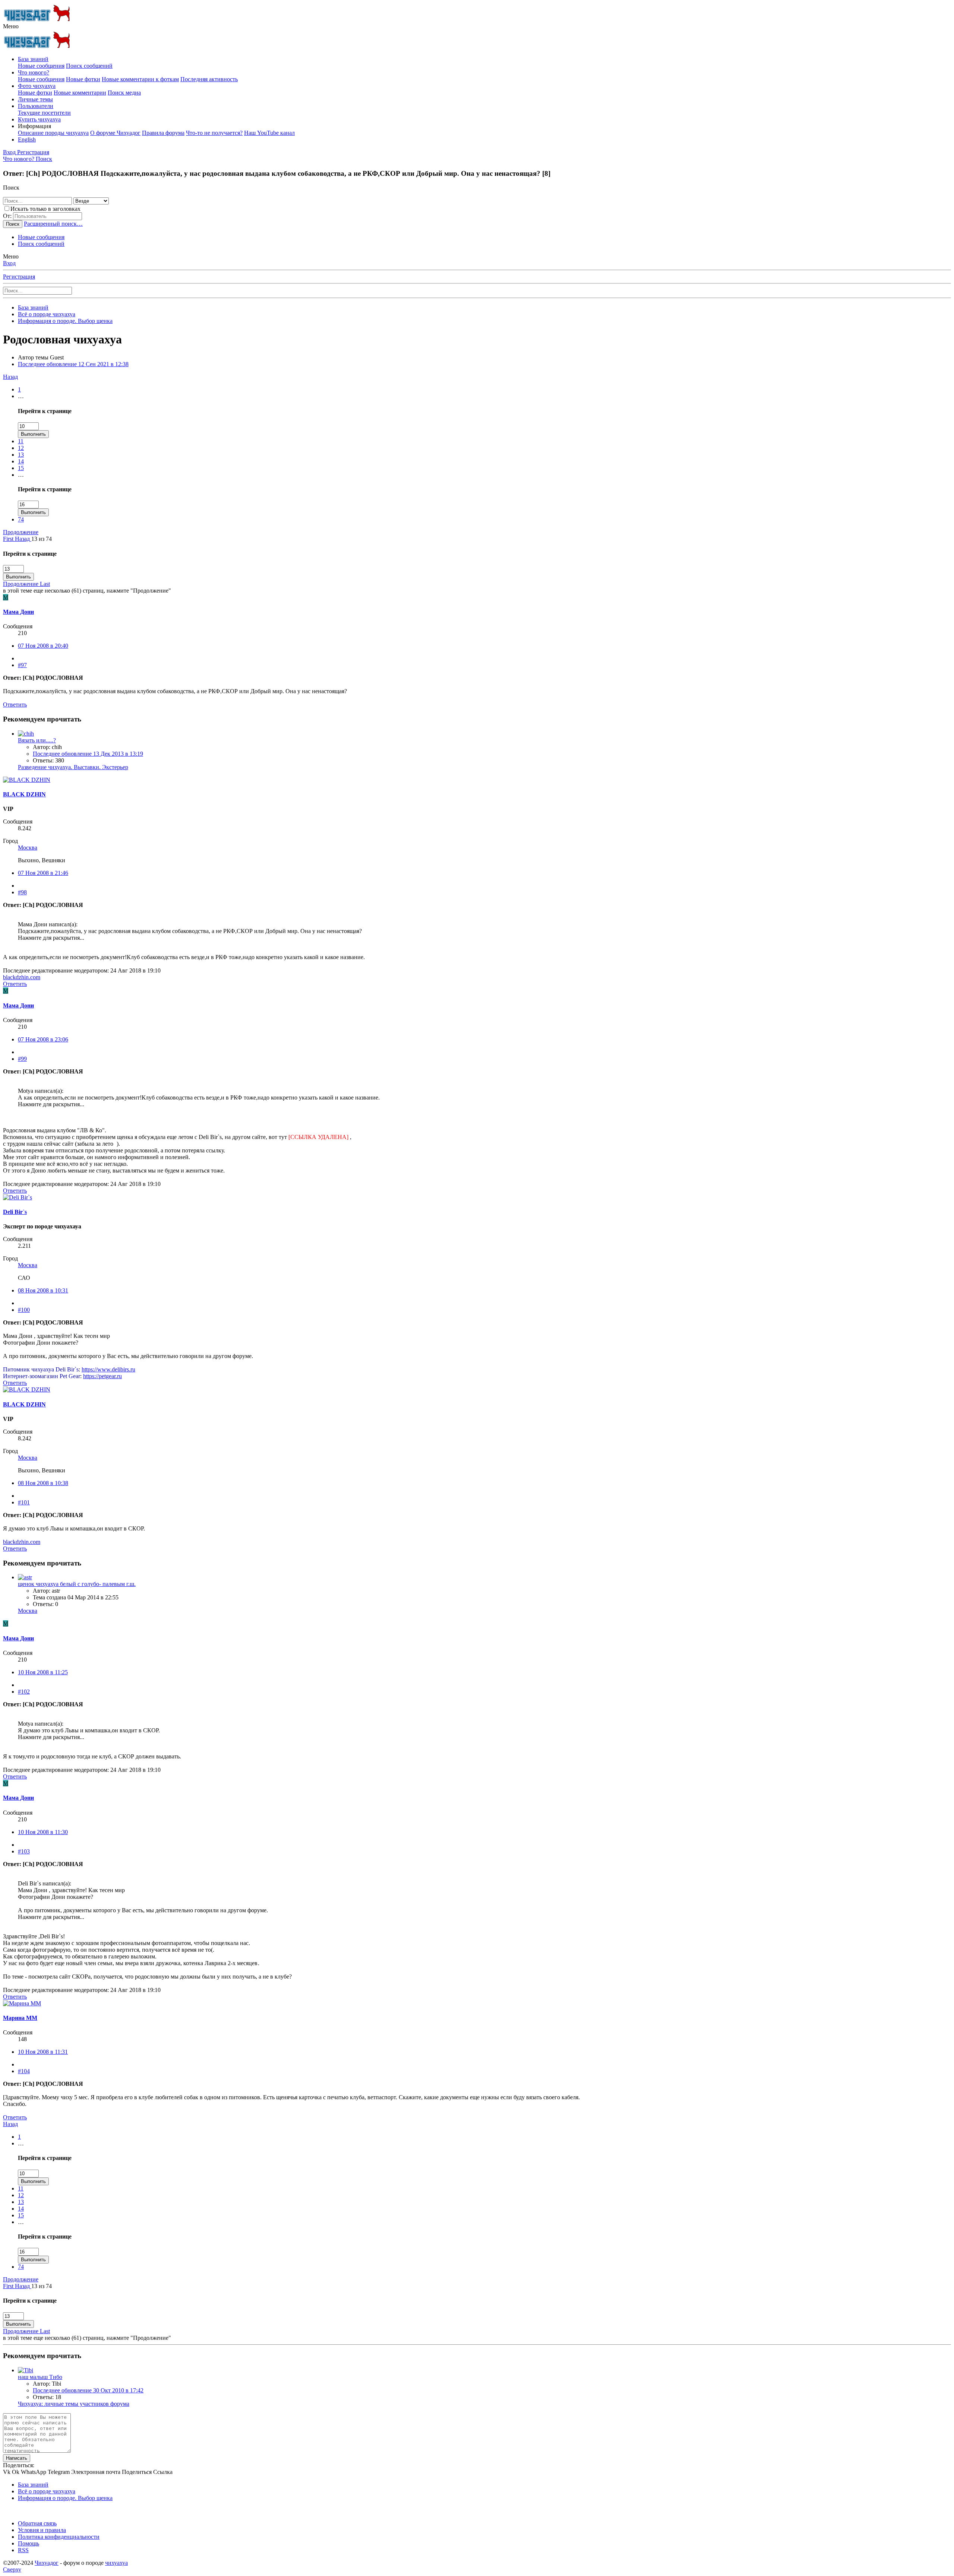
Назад (10, 377)
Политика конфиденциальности (59, 2537)
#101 (24, 1502)
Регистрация (19, 277)
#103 (24, 1851)
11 (21, 441)
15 (21, 468)
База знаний (33, 59)
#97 (22, 665)
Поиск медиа (124, 93)
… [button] (21, 396)
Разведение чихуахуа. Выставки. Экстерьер (73, 767)
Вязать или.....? (37, 740)
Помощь (29, 2543)
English (27, 139)
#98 (22, 892)
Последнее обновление (73, 364)
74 (21, 519)
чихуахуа (116, 2563)
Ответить (15, 705)
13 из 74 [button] (42, 539)
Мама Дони (18, 612)
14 (21, 461)
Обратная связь (37, 2523)
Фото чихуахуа (37, 86)
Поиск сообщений (89, 66)
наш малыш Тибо (40, 2377)
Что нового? (34, 72)
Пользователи (36, 106)
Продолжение (21, 532)
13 (21, 455)
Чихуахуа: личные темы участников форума (74, 2404)
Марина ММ (20, 2018)
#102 (24, 1692)
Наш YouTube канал (269, 133)
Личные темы (35, 99)
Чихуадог (47, 2563)
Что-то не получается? (214, 133)
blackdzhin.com (22, 977)
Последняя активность (209, 79)
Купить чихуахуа (39, 119)
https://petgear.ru (102, 1376)
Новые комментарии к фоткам (140, 79)
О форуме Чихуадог (115, 133)
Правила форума (163, 133)
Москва (28, 848)
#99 (22, 1059)
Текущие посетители (44, 113)
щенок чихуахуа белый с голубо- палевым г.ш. (77, 1584)
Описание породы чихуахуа (53, 133)
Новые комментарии (80, 93)
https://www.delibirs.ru (108, 1369)
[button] (11, 26)
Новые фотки (83, 79)
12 (21, 448)
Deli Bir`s (15, 1212)
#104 (24, 2071)
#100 (24, 1310)
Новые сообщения (41, 66)
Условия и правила (42, 2530)
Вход (9, 263)
